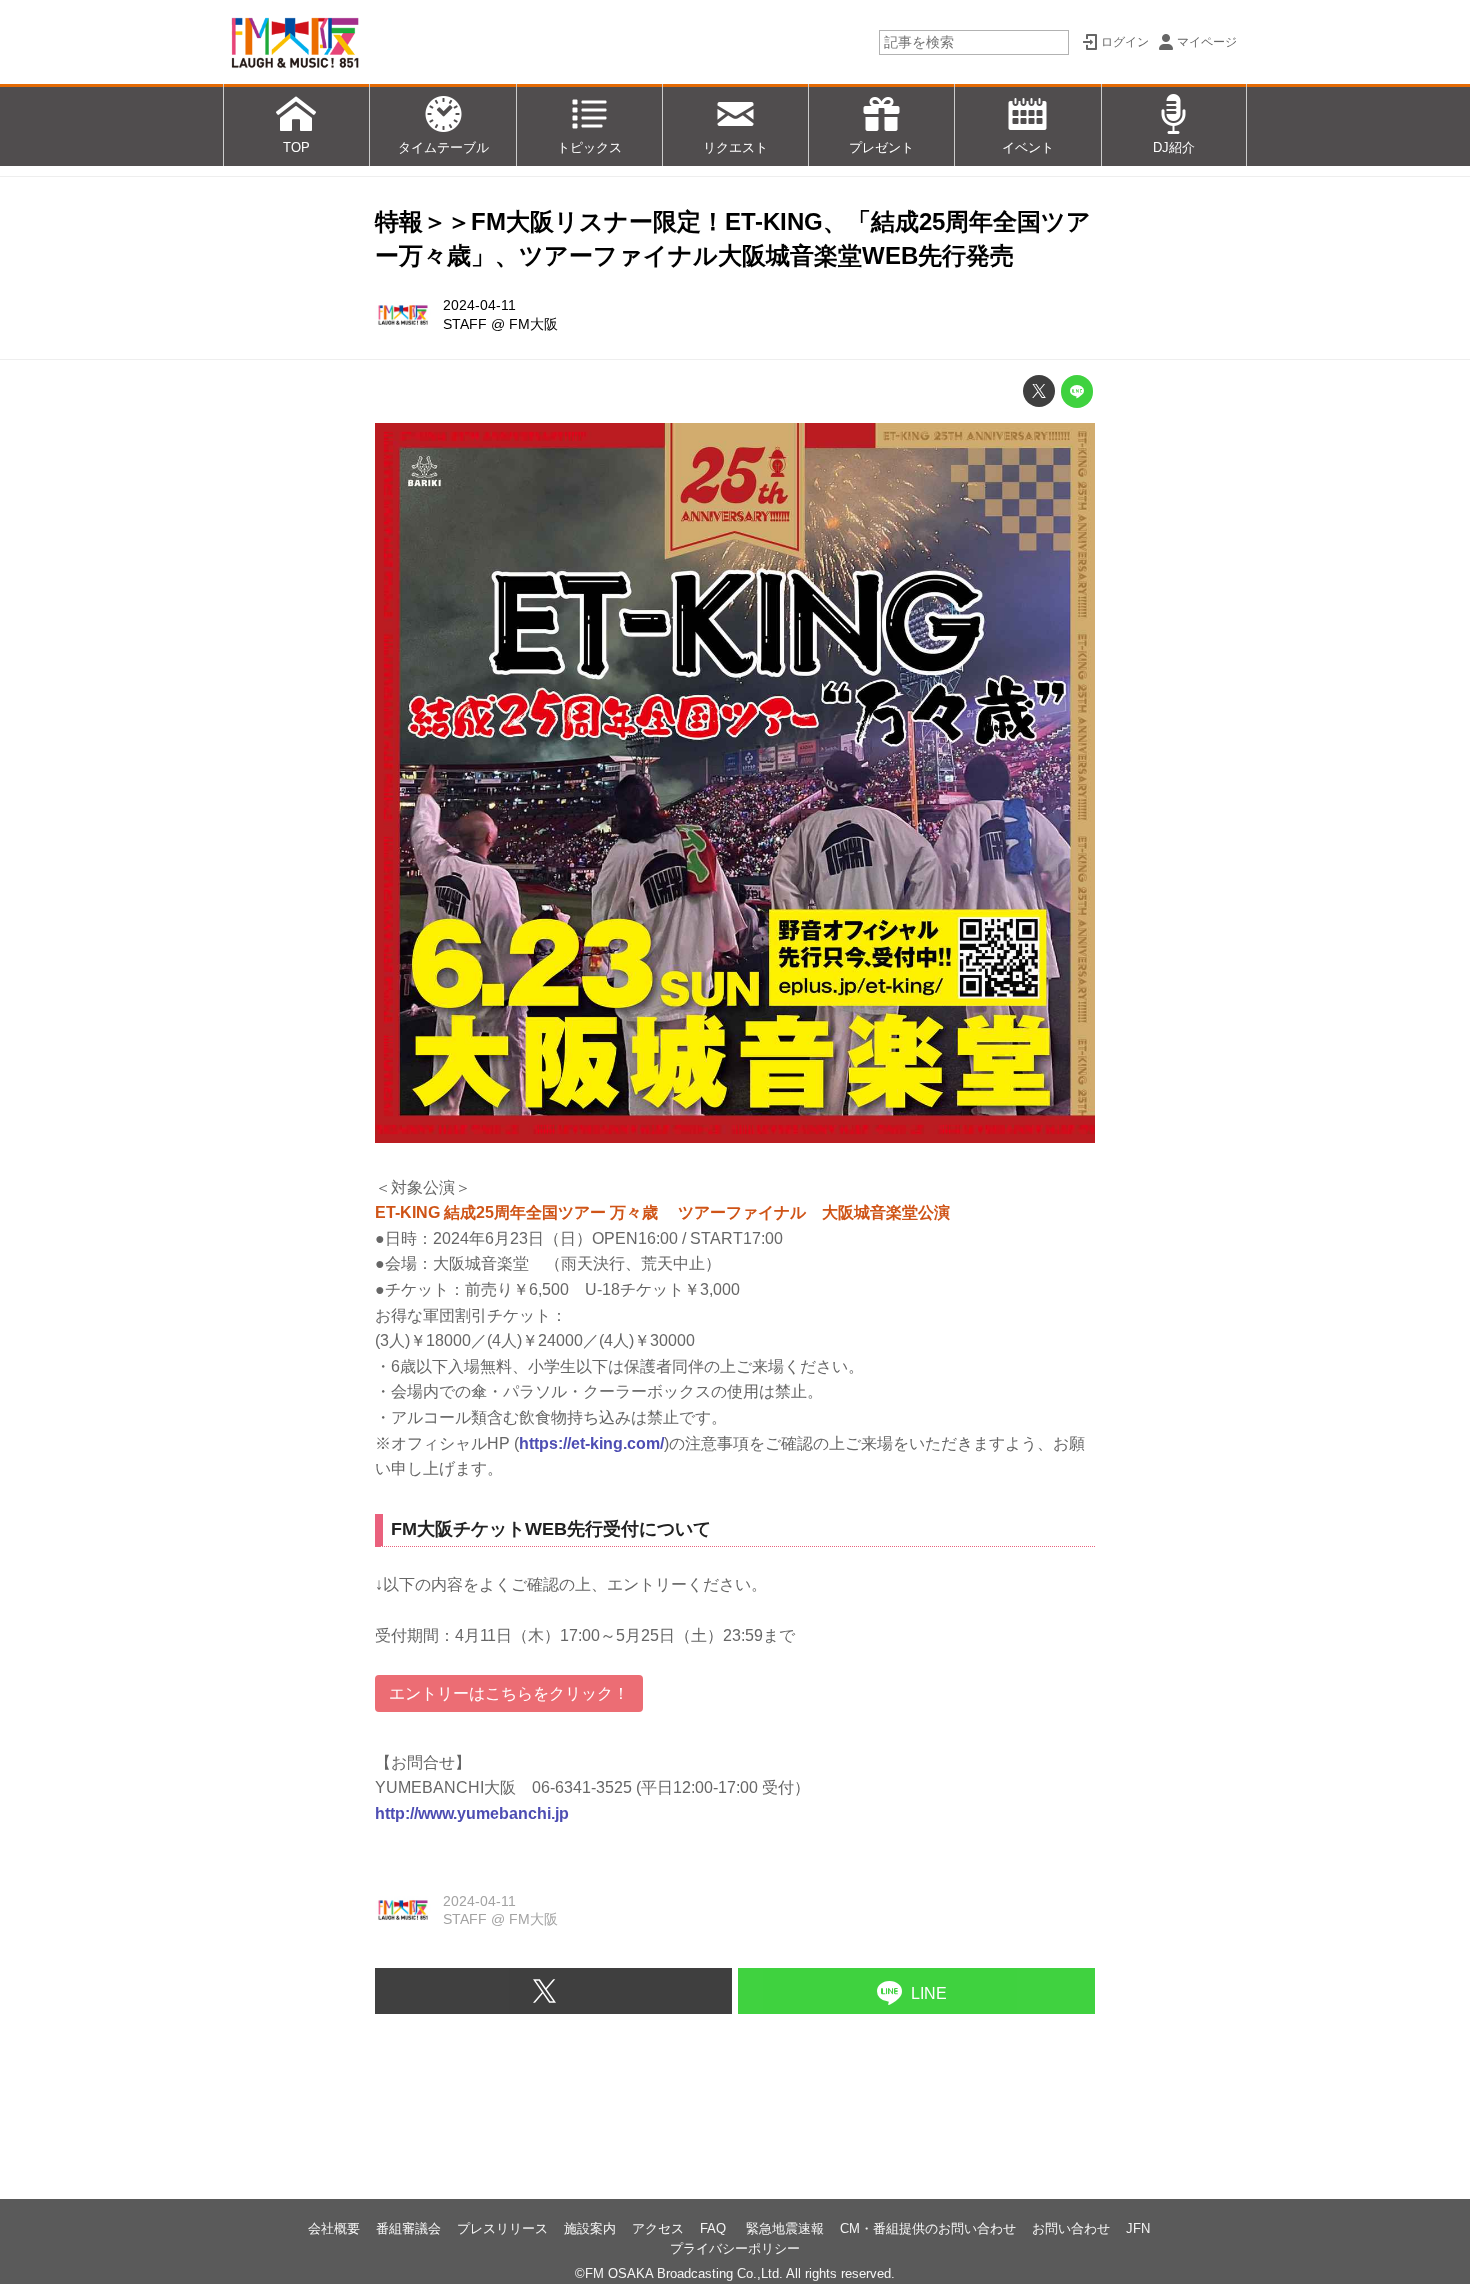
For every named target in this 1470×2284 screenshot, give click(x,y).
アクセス (658, 2228)
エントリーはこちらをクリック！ (509, 1693)
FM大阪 (533, 324)
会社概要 (334, 2228)
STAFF (465, 324)
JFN (1138, 2228)
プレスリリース (502, 2228)
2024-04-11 (479, 305)
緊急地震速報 (785, 2228)
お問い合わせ (1071, 2228)
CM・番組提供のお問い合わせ (928, 2228)
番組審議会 (408, 2228)
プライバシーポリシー (735, 2248)
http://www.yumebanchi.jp (472, 1813)
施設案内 (590, 2228)
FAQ (715, 2228)
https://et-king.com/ (591, 1443)
